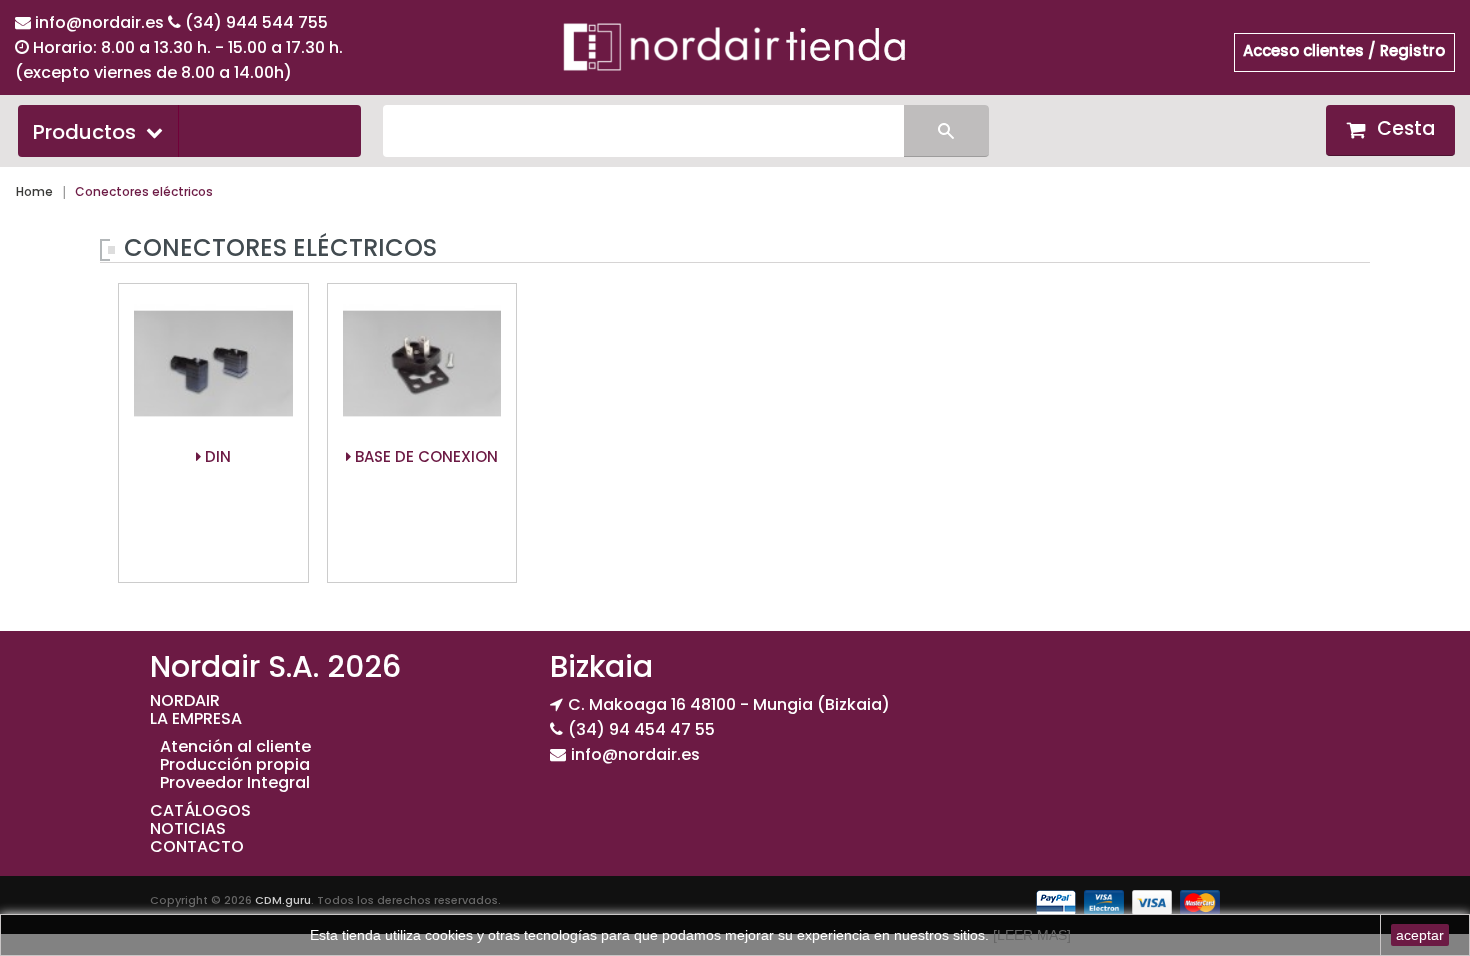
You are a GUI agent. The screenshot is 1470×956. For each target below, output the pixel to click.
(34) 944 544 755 (256, 22)
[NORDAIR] (735, 46)
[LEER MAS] (1030, 935)
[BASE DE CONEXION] (422, 364)
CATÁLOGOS (200, 810)
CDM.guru (283, 900)
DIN (216, 456)
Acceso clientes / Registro (1344, 50)
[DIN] (213, 364)
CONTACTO (197, 846)
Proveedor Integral (235, 782)
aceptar (1420, 935)
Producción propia (235, 764)
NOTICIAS (188, 828)
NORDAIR (185, 700)
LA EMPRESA (196, 718)
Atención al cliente (235, 746)
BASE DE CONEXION (424, 456)
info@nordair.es (101, 22)
